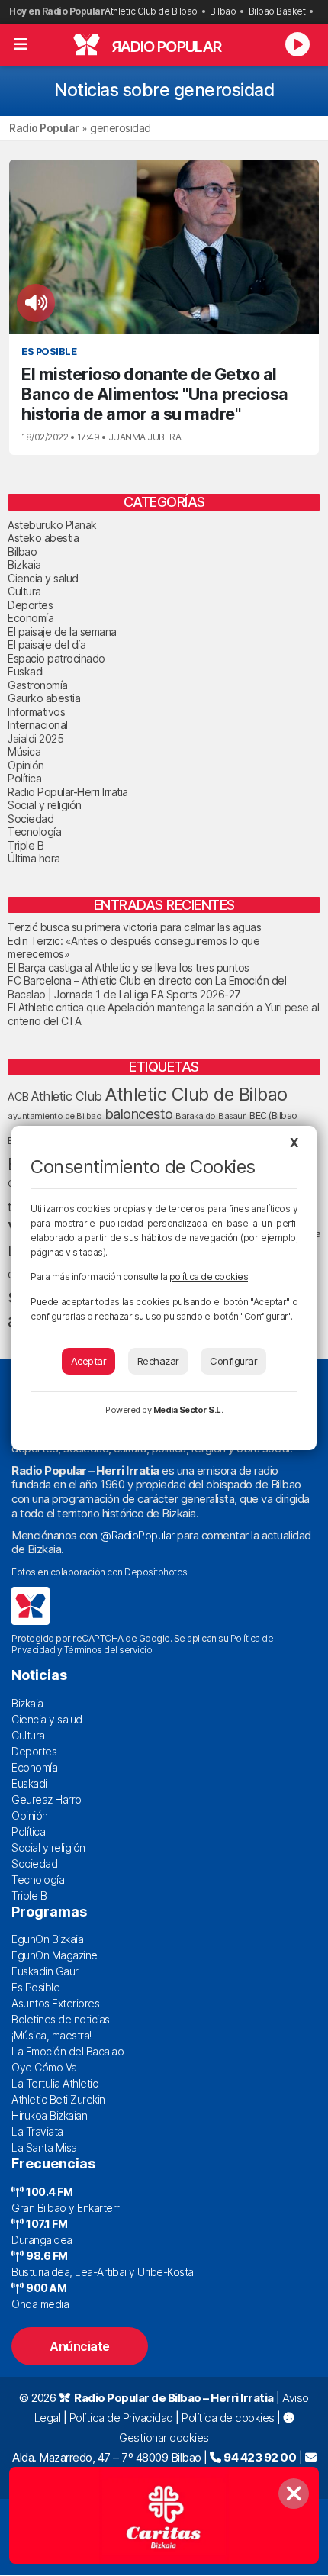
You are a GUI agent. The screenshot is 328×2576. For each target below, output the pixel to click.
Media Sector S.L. (188, 1410)
